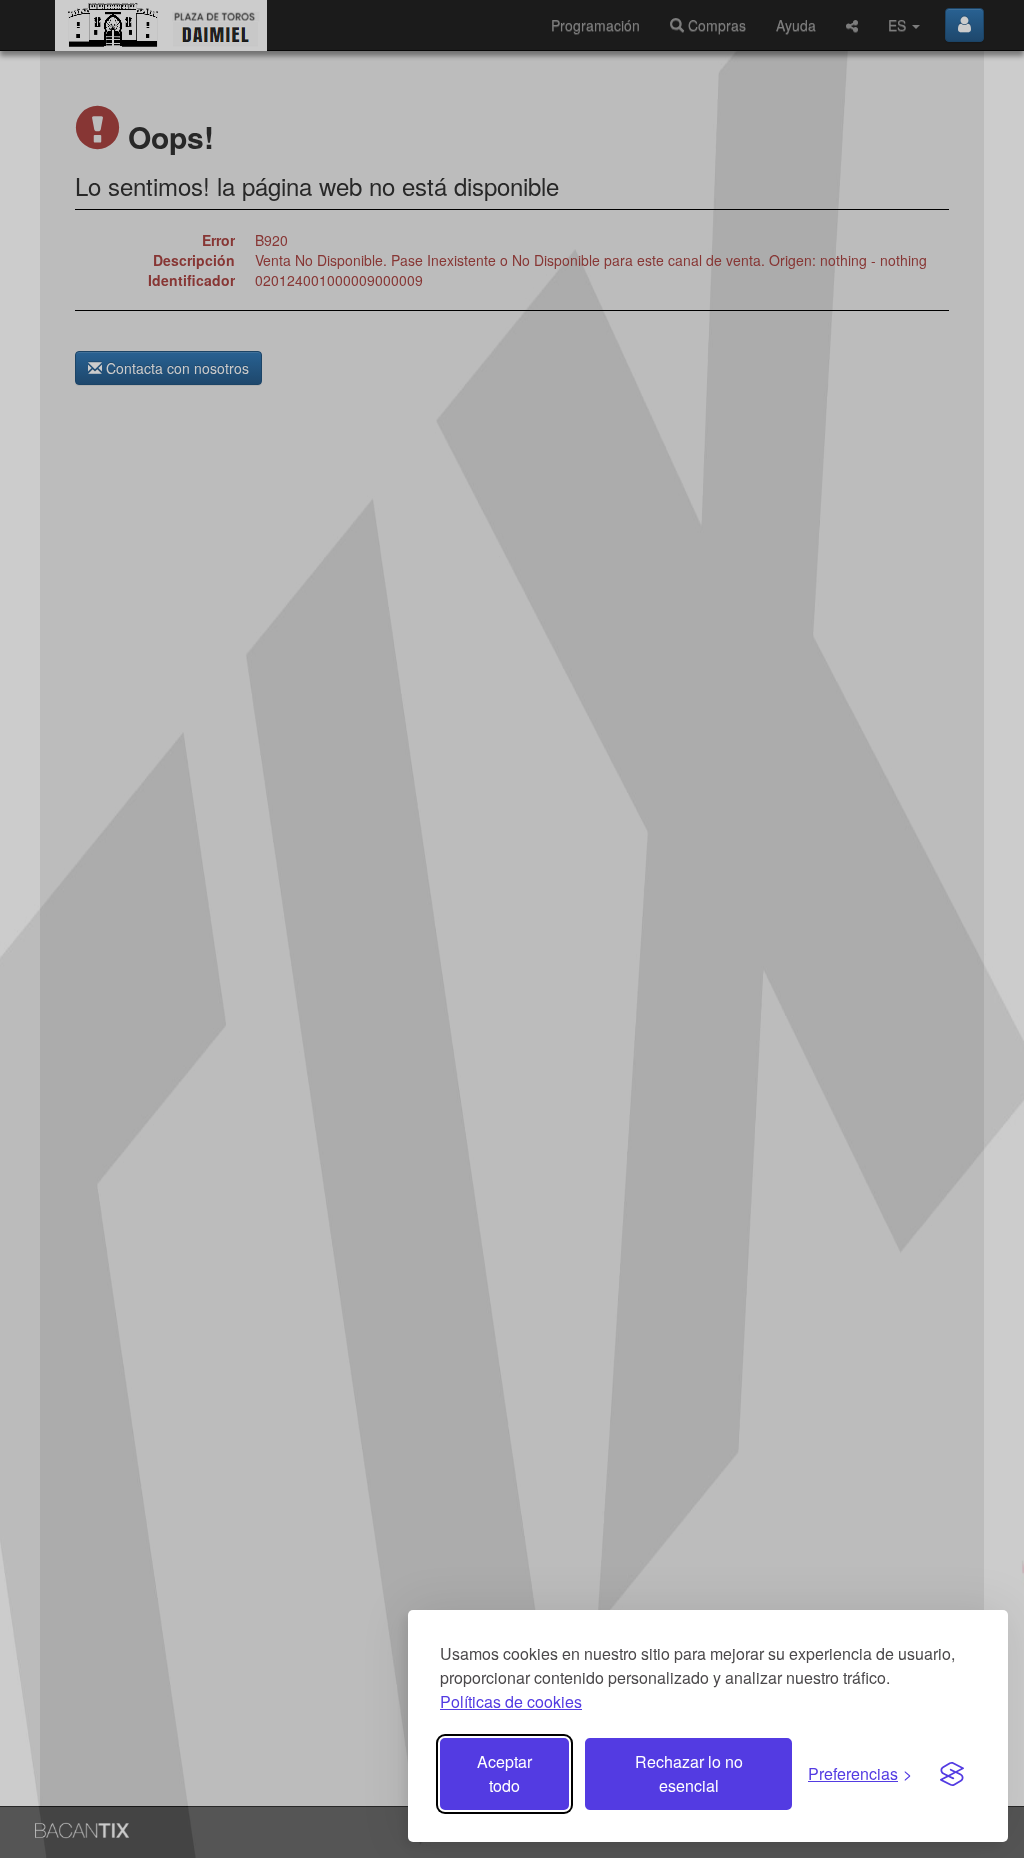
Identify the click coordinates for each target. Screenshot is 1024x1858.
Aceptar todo (504, 1773)
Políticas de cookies (511, 1701)
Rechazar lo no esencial (689, 1773)
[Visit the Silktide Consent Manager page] (952, 1774)
